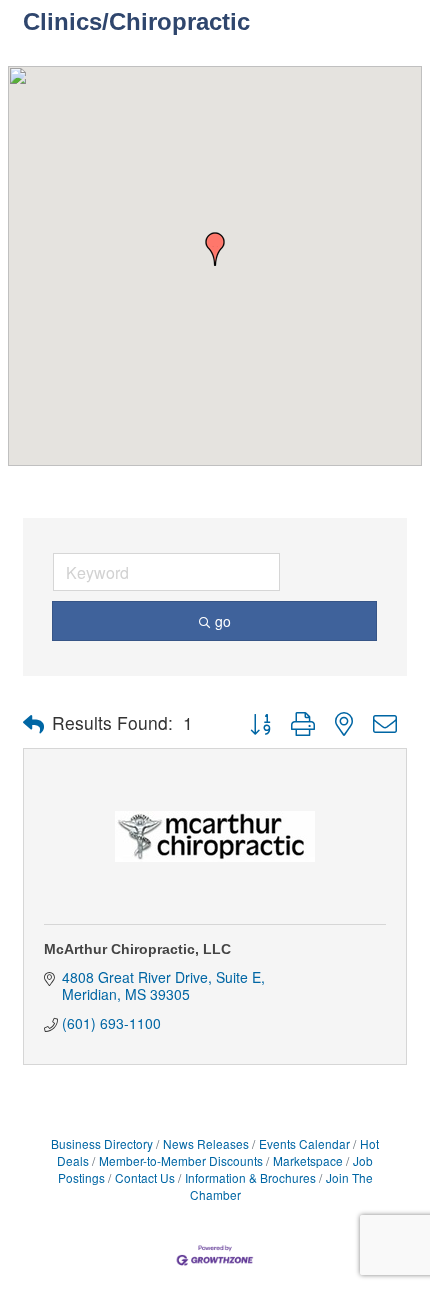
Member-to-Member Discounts (181, 1160)
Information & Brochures (250, 1177)
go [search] (223, 621)
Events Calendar (304, 1143)
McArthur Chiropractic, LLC (137, 949)
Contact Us (145, 1177)
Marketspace (308, 1160)
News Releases (206, 1143)
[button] (215, 249)
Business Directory (102, 1143)
